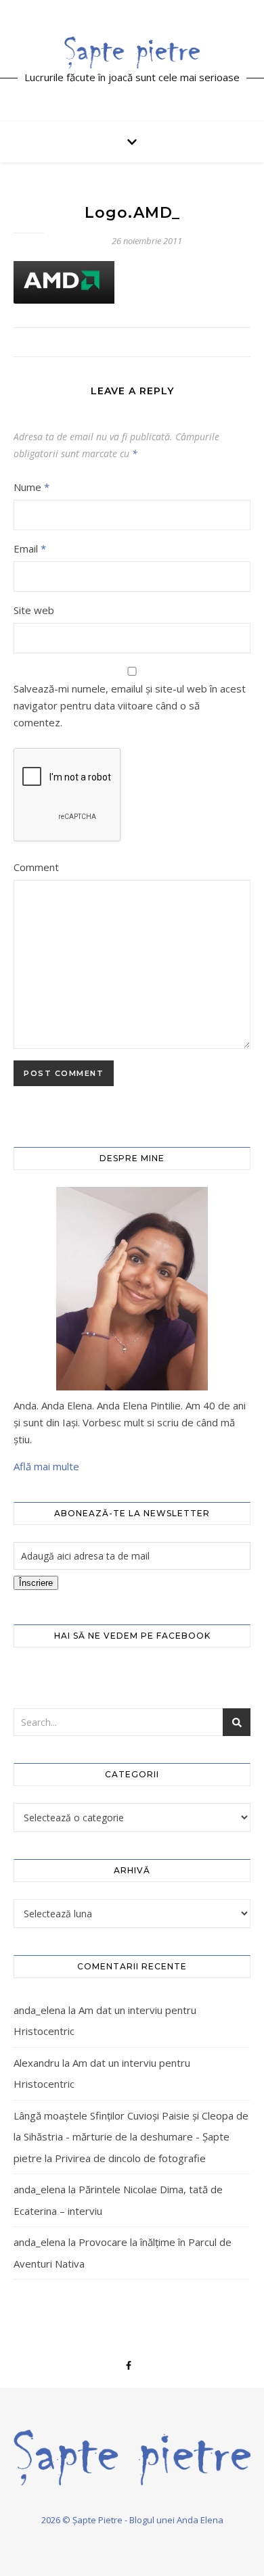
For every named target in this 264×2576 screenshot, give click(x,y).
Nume (31, 487)
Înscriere (36, 1583)
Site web (34, 610)
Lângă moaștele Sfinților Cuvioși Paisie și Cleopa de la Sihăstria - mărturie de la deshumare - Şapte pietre (131, 2137)
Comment (36, 867)
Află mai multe (46, 1466)
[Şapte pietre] (132, 52)
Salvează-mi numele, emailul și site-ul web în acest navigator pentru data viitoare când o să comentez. (130, 705)
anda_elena (40, 2010)
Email (30, 548)
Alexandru (37, 2063)
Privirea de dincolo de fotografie (130, 2158)
